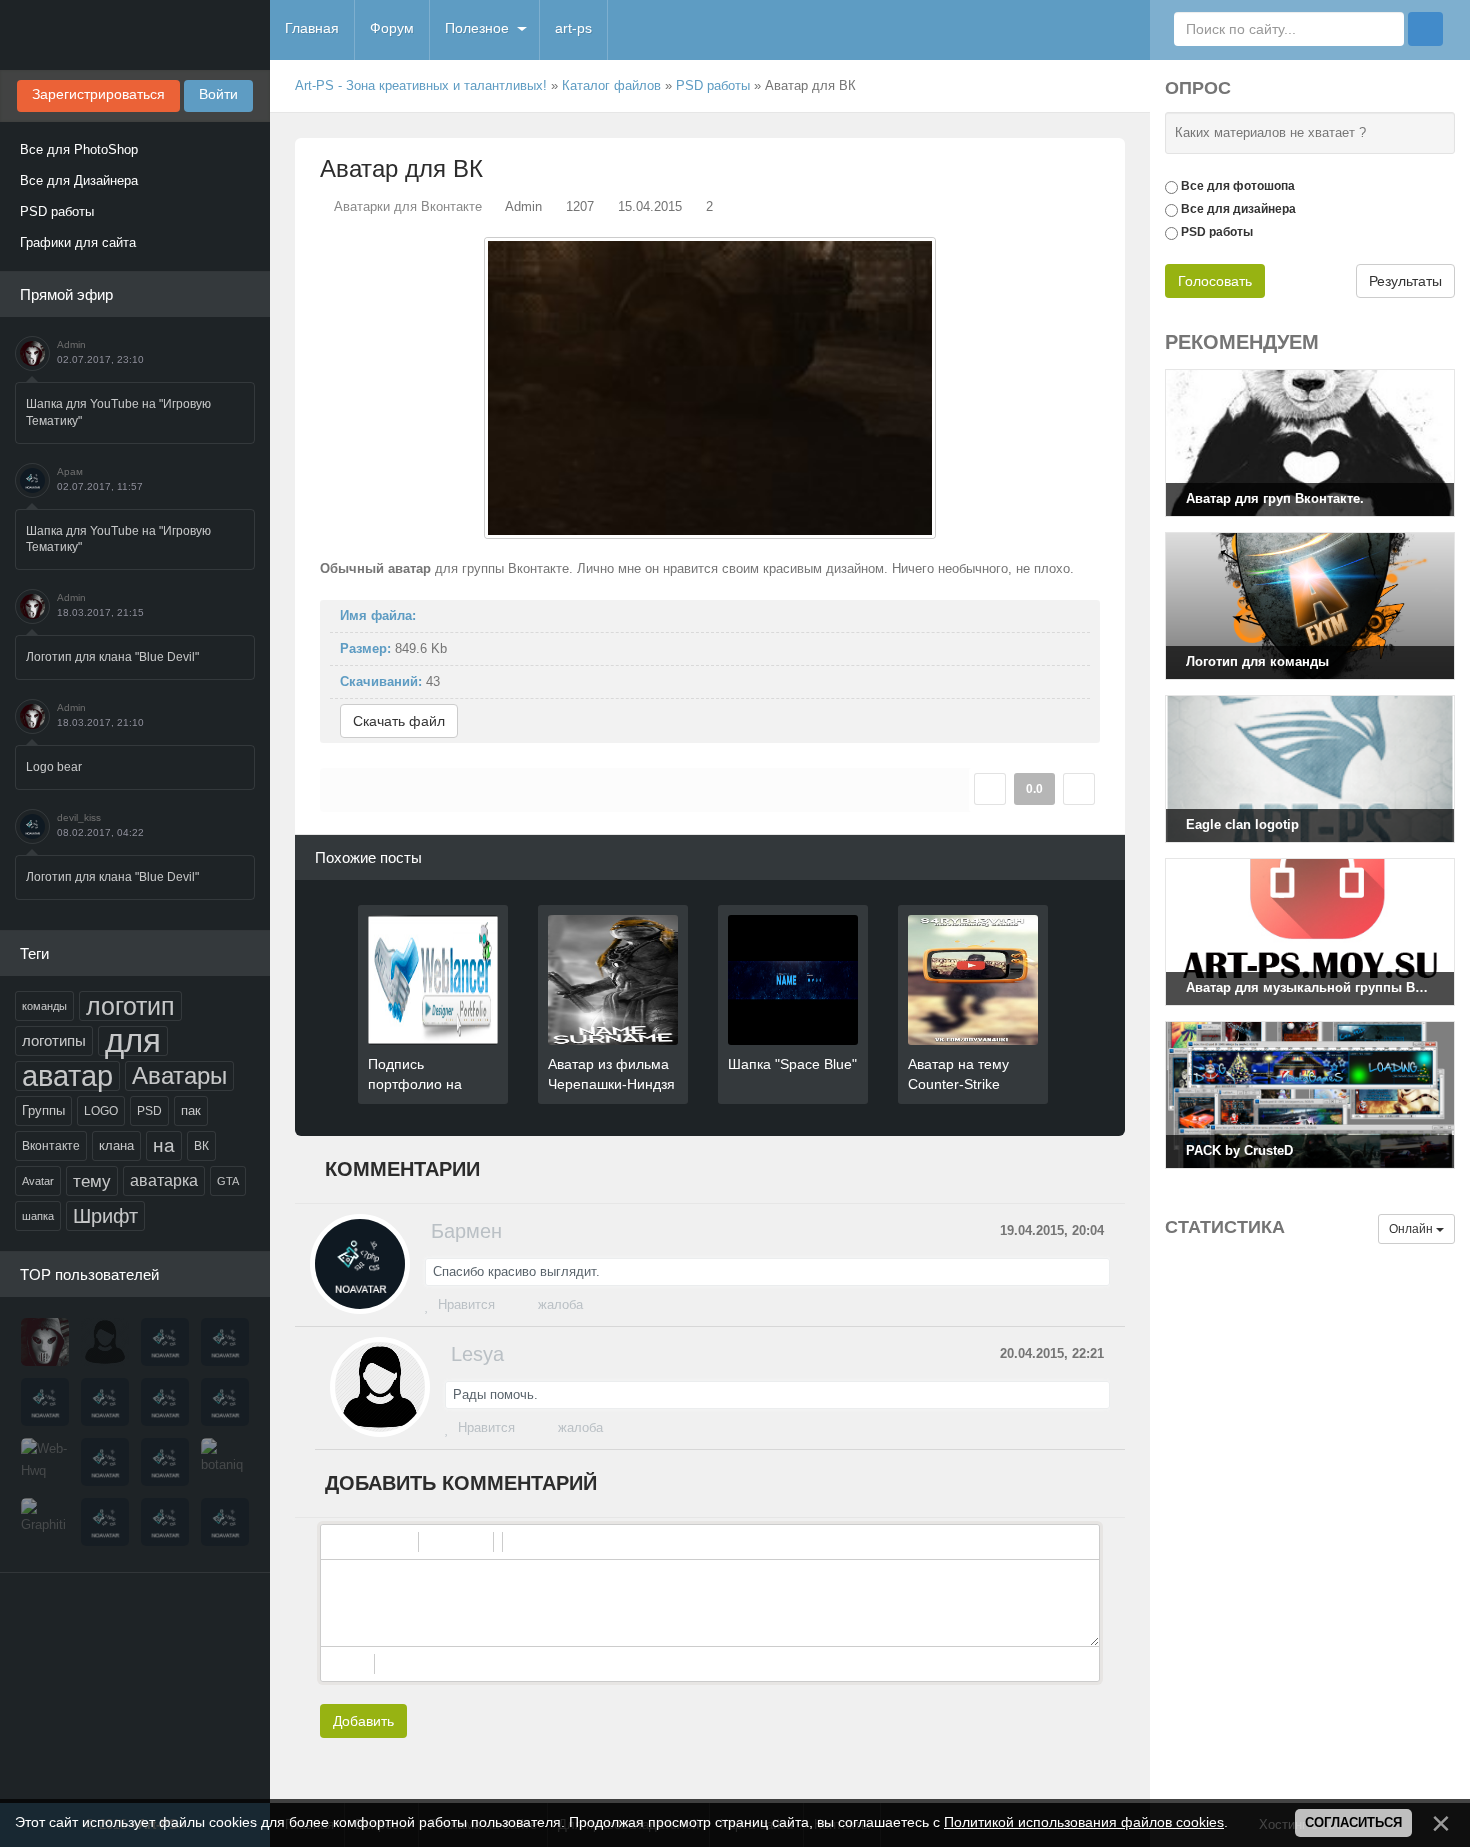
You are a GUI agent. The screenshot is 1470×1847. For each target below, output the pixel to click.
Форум (392, 28)
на (164, 1145)
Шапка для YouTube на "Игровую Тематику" (118, 412)
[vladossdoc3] (165, 1462)
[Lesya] (105, 1342)
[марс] (165, 1402)
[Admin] (45, 1342)
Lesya (477, 1354)
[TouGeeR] (105, 1462)
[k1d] (105, 1522)
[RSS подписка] (1117, 86)
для (133, 1041)
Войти (218, 94)
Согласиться (1353, 1822)
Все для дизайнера (1238, 209)
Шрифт (105, 1216)
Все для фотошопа (1238, 186)
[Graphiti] (45, 1522)
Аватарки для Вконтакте (408, 206)
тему (92, 1181)
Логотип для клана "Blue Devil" (112, 657)
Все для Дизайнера (79, 180)
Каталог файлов (611, 85)
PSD (149, 1111)
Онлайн (1412, 1229)
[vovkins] (165, 1342)
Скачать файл (399, 721)
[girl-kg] (225, 1402)
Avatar (38, 1181)
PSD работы (57, 211)
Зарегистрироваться (98, 94)
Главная (312, 28)
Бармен (466, 1231)
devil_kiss (79, 817)
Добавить (363, 1721)
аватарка (164, 1180)
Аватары (179, 1075)
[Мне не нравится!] (1079, 789)
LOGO (101, 1111)
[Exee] (225, 1522)
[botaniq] (225, 1462)
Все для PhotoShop (79, 149)
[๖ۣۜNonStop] (105, 1402)
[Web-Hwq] (45, 1462)
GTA (228, 1181)
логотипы (54, 1041)
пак (191, 1110)
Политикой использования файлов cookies (1084, 1822)
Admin (71, 344)
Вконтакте (51, 1146)
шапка (38, 1216)
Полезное (477, 28)
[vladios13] (225, 1342)
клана (116, 1145)
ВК (201, 1146)
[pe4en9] (165, 1522)
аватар (67, 1076)
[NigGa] (45, 1402)
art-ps (573, 28)
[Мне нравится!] (990, 789)
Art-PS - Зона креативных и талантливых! (421, 85)
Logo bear (54, 767)
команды (44, 1006)
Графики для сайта (78, 242)
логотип (130, 1006)
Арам (70, 471)
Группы (43, 1110)
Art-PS (135, 35)
